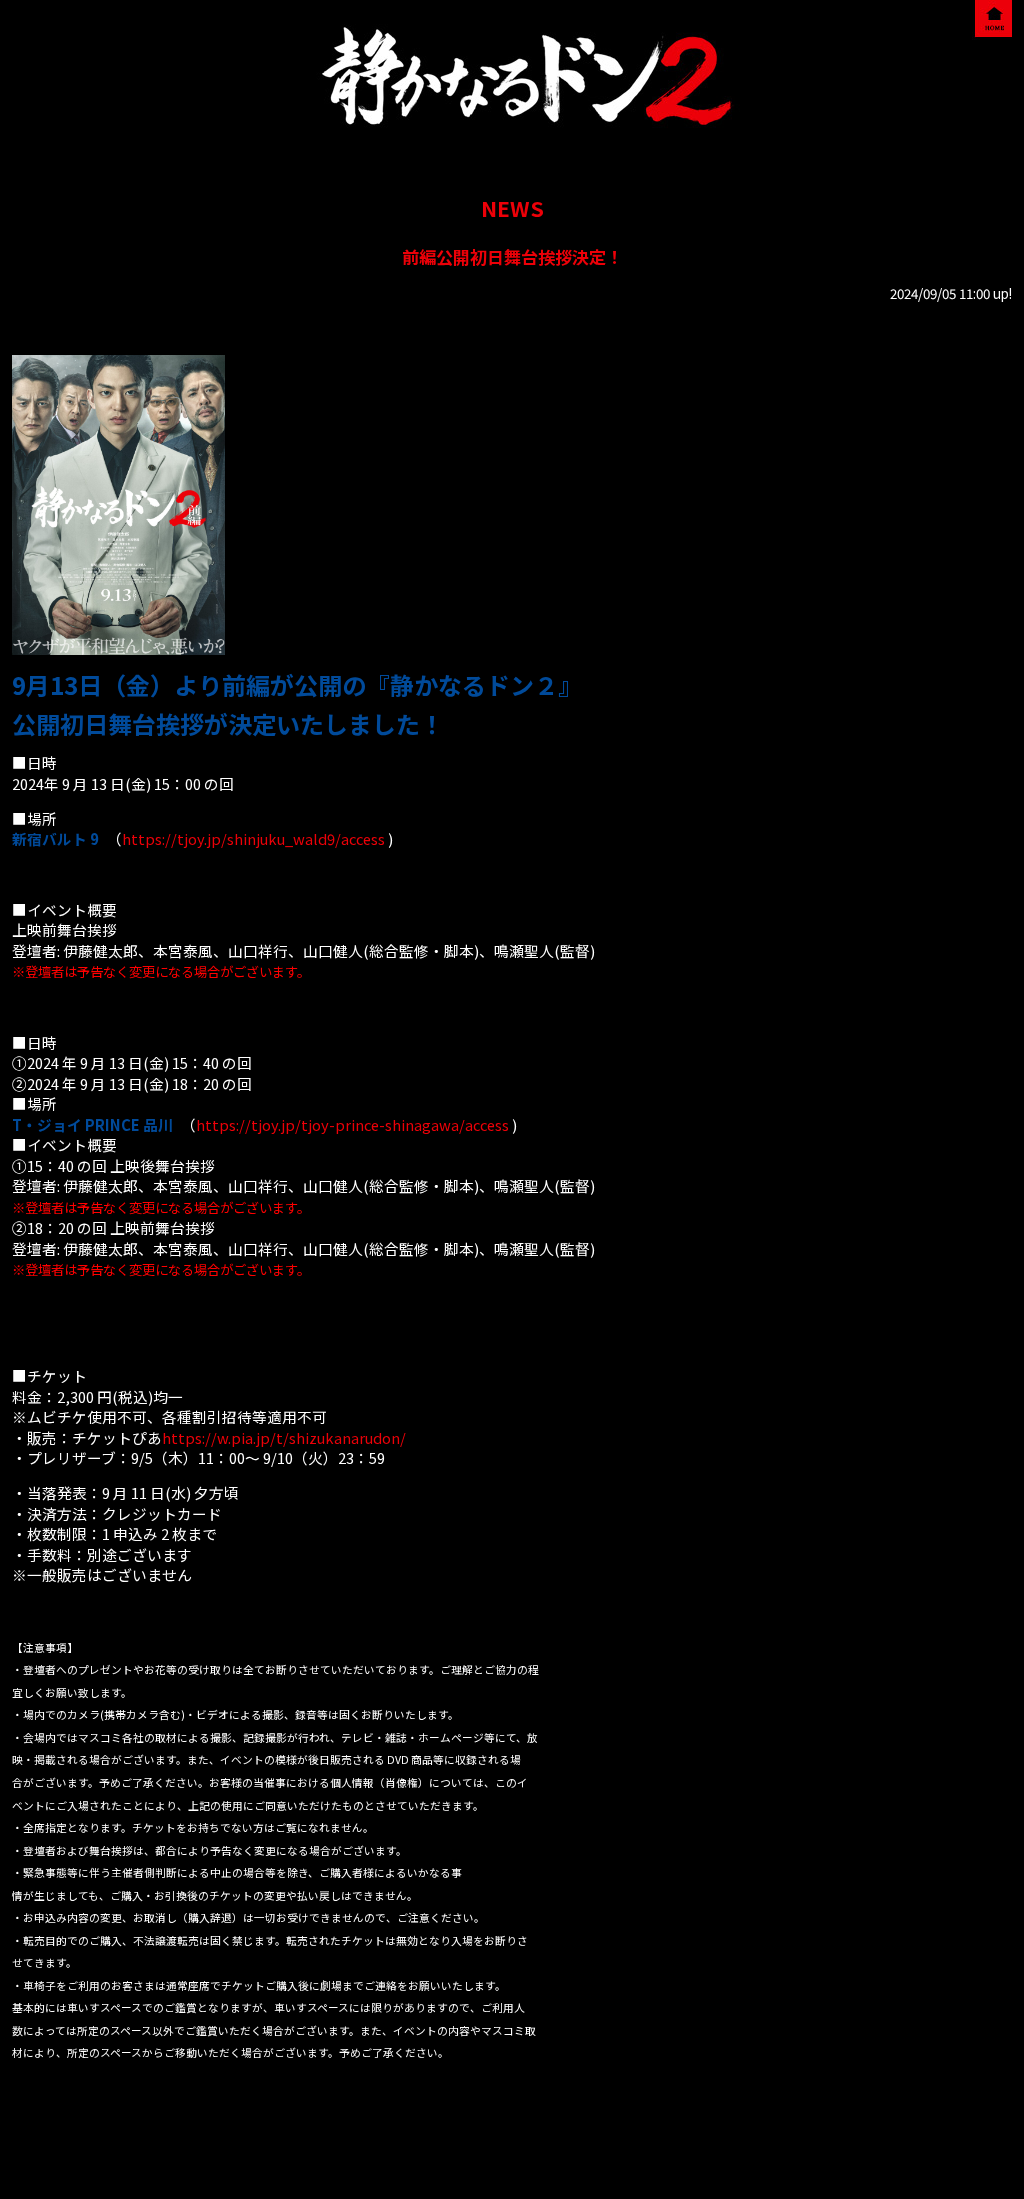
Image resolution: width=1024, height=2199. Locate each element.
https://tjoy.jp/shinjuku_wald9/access (253, 838)
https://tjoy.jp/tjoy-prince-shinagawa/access (352, 1124)
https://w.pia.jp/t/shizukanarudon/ (284, 1437)
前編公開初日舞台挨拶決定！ (512, 256)
